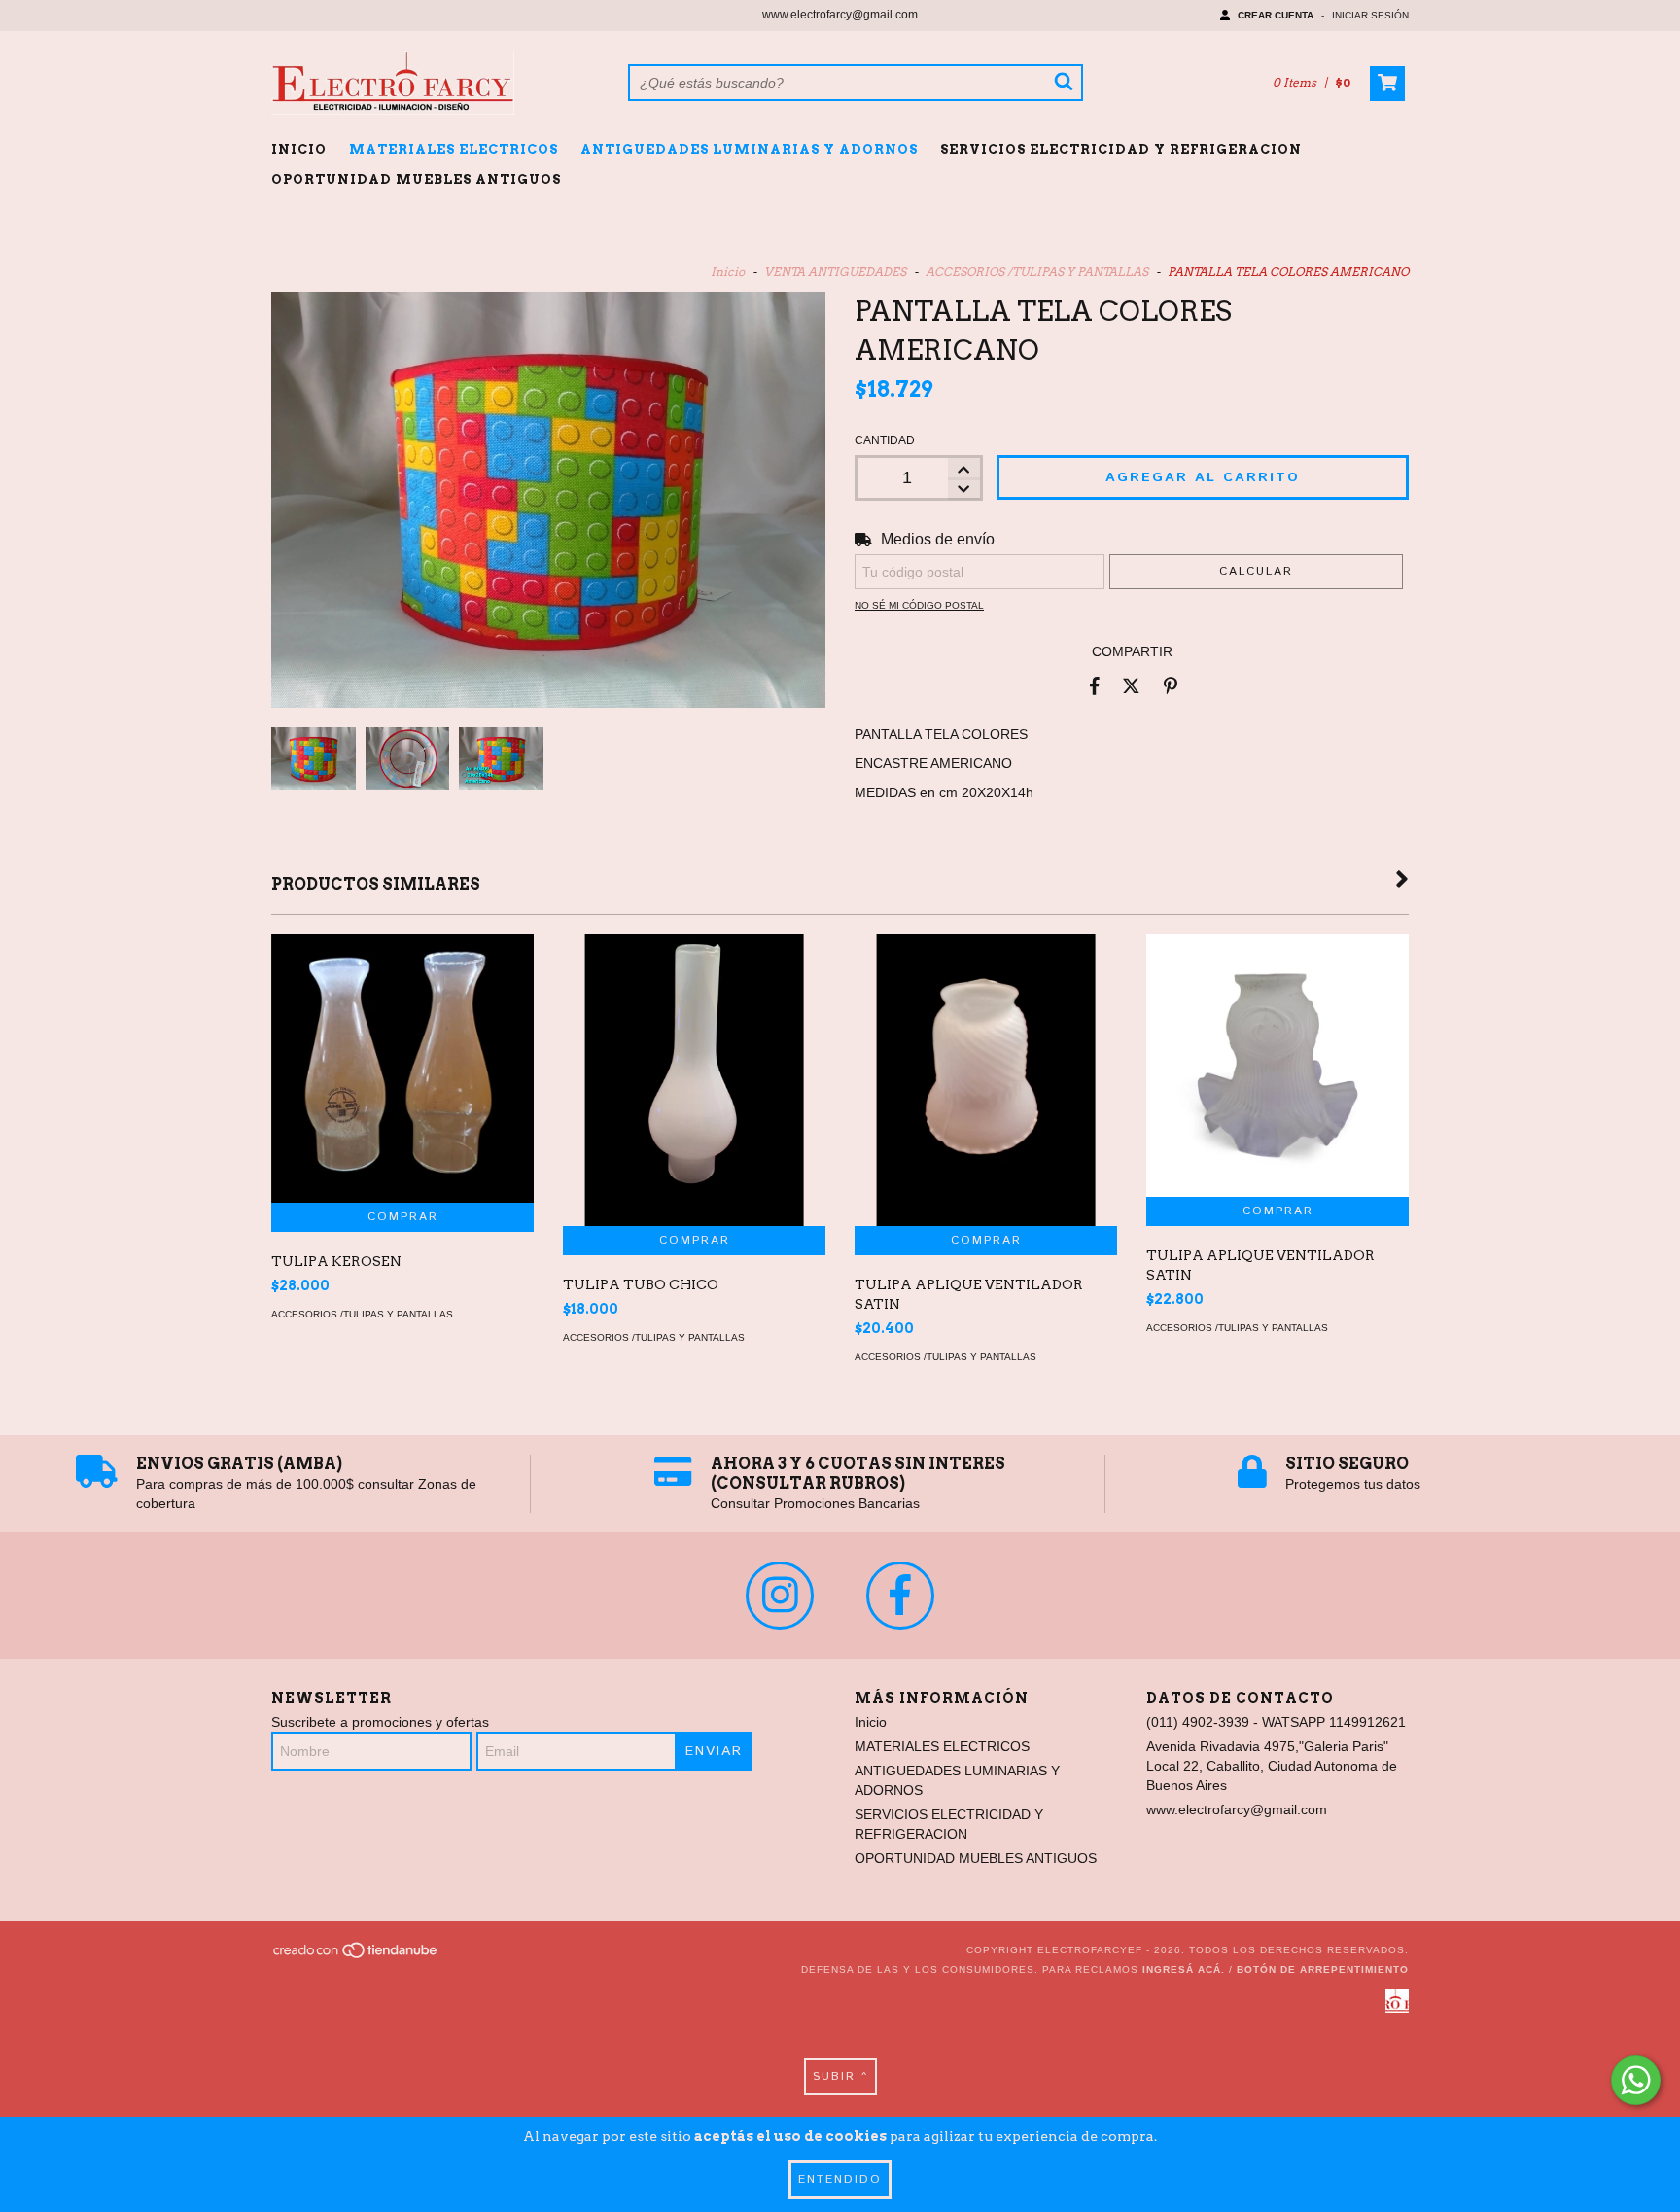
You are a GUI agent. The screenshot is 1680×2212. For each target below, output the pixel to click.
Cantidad (885, 440)
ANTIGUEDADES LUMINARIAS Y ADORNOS (749, 149)
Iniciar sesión (1370, 15)
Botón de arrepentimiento (1323, 1969)
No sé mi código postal (919, 605)
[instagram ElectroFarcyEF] (780, 1596)
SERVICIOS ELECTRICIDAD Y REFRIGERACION (1121, 149)
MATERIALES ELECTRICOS (454, 149)
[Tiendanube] (356, 1957)
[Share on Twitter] (1131, 685)
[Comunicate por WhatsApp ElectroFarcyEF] (1636, 2080)
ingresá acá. (1184, 1969)
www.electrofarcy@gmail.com (840, 15)
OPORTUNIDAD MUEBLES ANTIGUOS (416, 179)
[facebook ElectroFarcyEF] (900, 1596)
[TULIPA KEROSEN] (402, 1069)
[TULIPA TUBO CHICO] (694, 1109)
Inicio (299, 149)
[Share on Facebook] (1095, 685)
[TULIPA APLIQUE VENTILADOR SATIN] (986, 1109)
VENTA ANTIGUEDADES (835, 272)
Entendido (840, 2179)
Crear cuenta (1276, 15)
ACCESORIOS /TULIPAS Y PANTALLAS (1037, 272)
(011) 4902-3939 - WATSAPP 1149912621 (1276, 1722)
